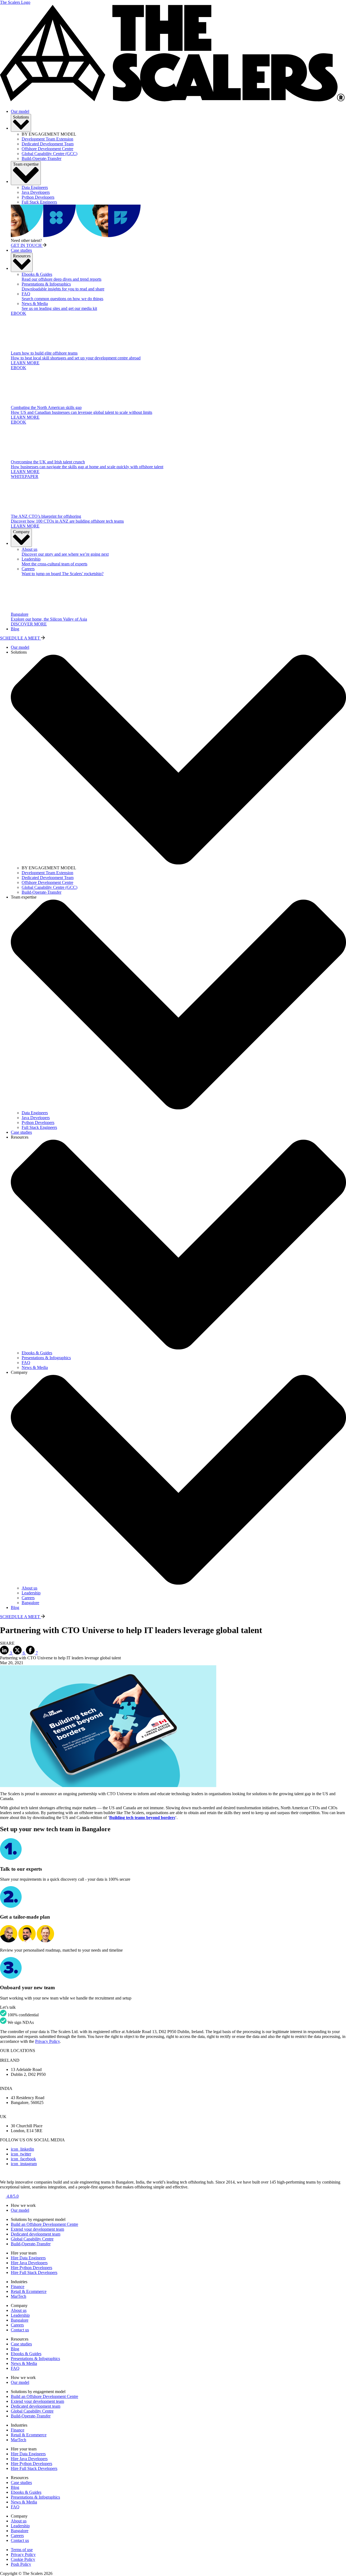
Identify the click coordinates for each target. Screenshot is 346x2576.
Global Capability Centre (32, 2239)
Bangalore (20, 2320)
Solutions (21, 117)
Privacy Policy (47, 2041)
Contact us (20, 2330)
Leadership (20, 2315)
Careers (17, 2325)
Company (21, 532)
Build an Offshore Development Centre (44, 2224)
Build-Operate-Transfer (31, 2244)
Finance (18, 2287)
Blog (15, 629)
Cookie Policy (23, 2559)
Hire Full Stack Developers (34, 2272)
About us (19, 2310)
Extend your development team (37, 2229)
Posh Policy (21, 2564)
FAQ (15, 2368)
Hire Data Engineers (28, 2258)
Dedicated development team (36, 2234)
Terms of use (22, 2550)
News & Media (24, 2363)
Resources (22, 256)
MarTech (19, 2296)
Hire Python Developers (31, 2268)
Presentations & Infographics (35, 2359)
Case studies (21, 250)
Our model (20, 111)
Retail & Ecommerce (29, 2291)
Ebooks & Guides (26, 2354)
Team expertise (26, 164)
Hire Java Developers (29, 2263)
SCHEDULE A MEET (21, 638)
